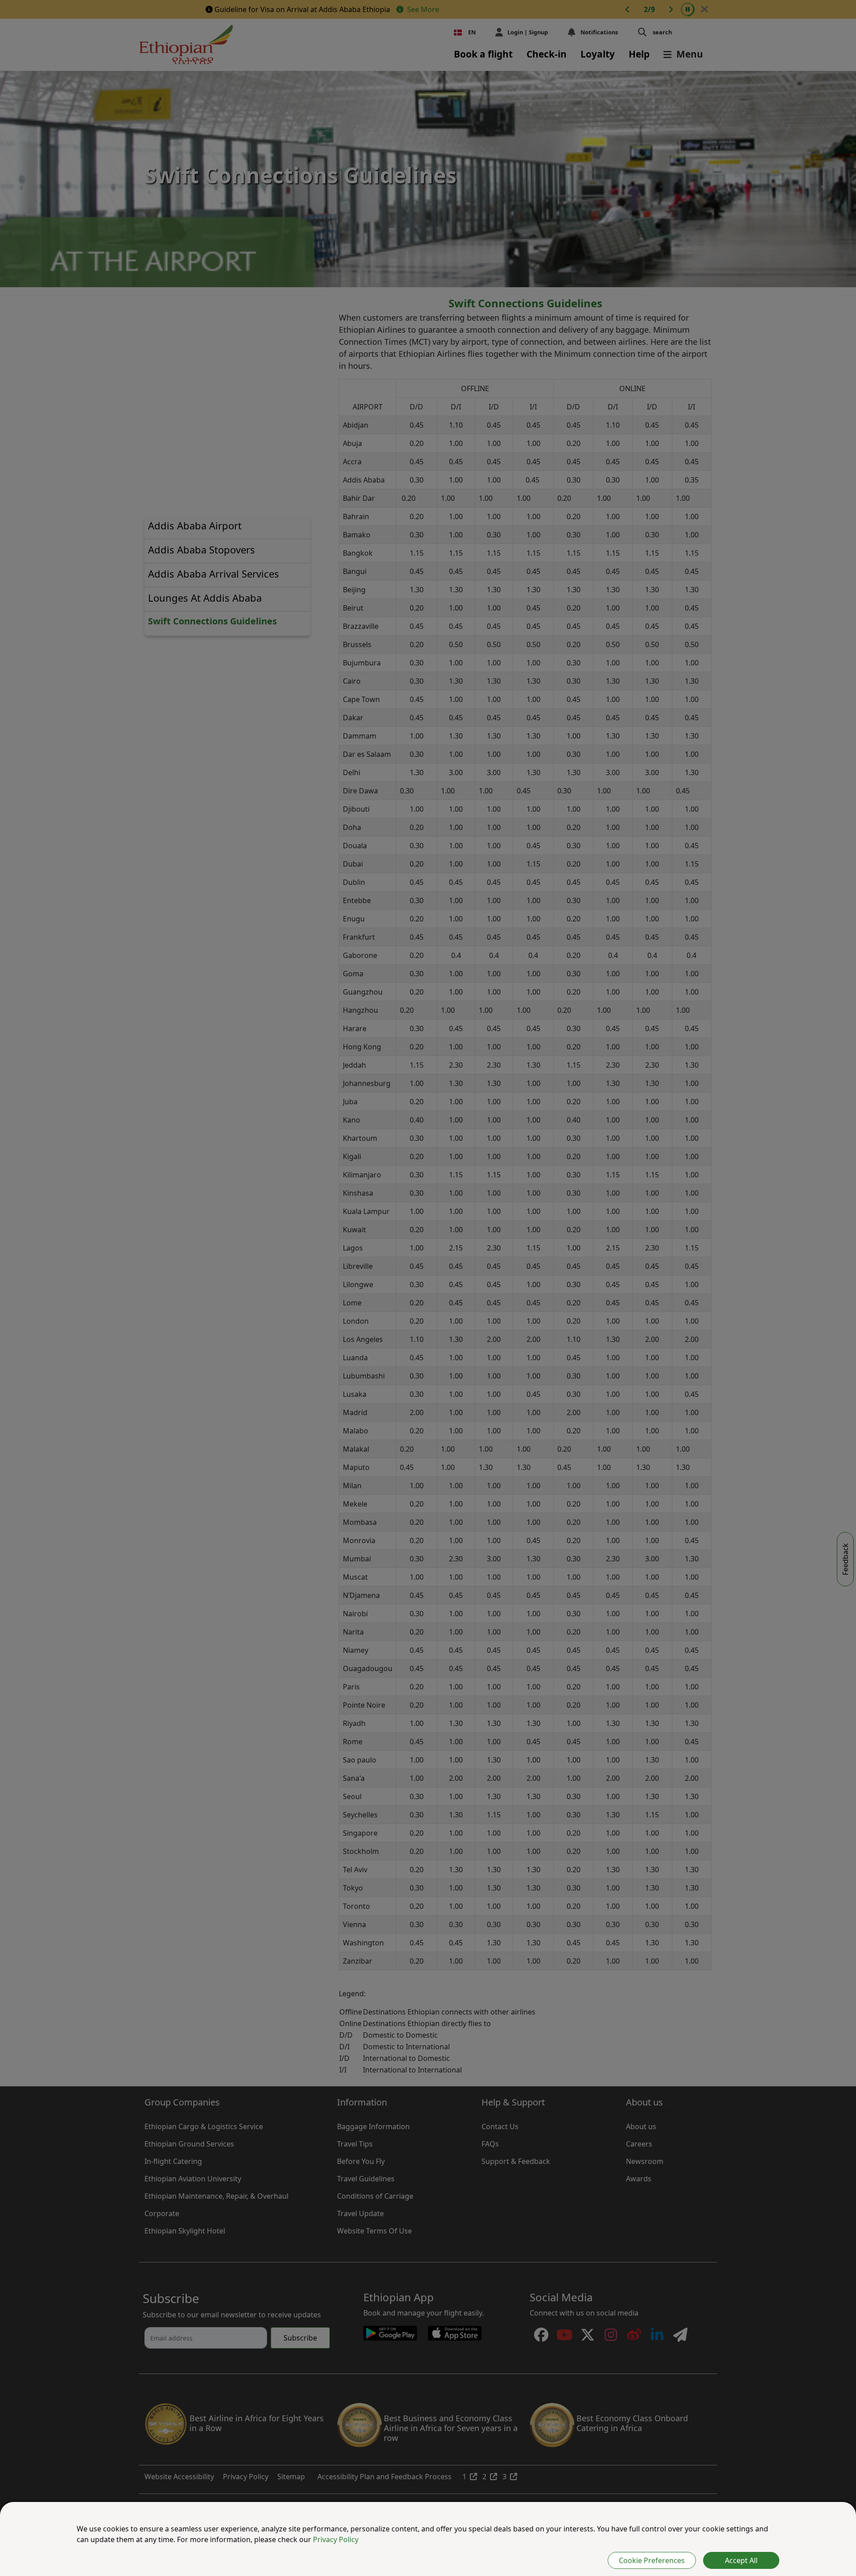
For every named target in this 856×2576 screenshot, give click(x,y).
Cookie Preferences (652, 2560)
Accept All (741, 2560)
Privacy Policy (336, 2539)
